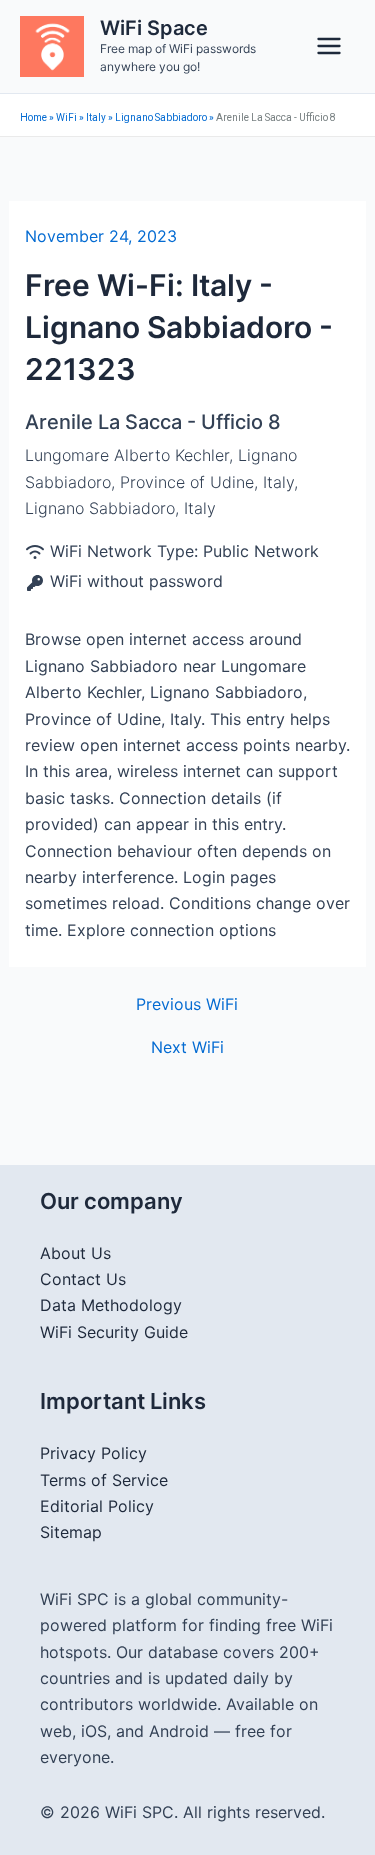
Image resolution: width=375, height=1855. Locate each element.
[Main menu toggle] (329, 46)
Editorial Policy (97, 1506)
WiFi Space (154, 28)
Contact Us (83, 1279)
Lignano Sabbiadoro (161, 117)
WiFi (66, 117)
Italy (96, 117)
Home (33, 117)
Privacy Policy (93, 1453)
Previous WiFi (187, 1004)
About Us (75, 1253)
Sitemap (71, 1532)
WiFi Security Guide (114, 1332)
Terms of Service (104, 1480)
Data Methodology (111, 1305)
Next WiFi (187, 1047)
